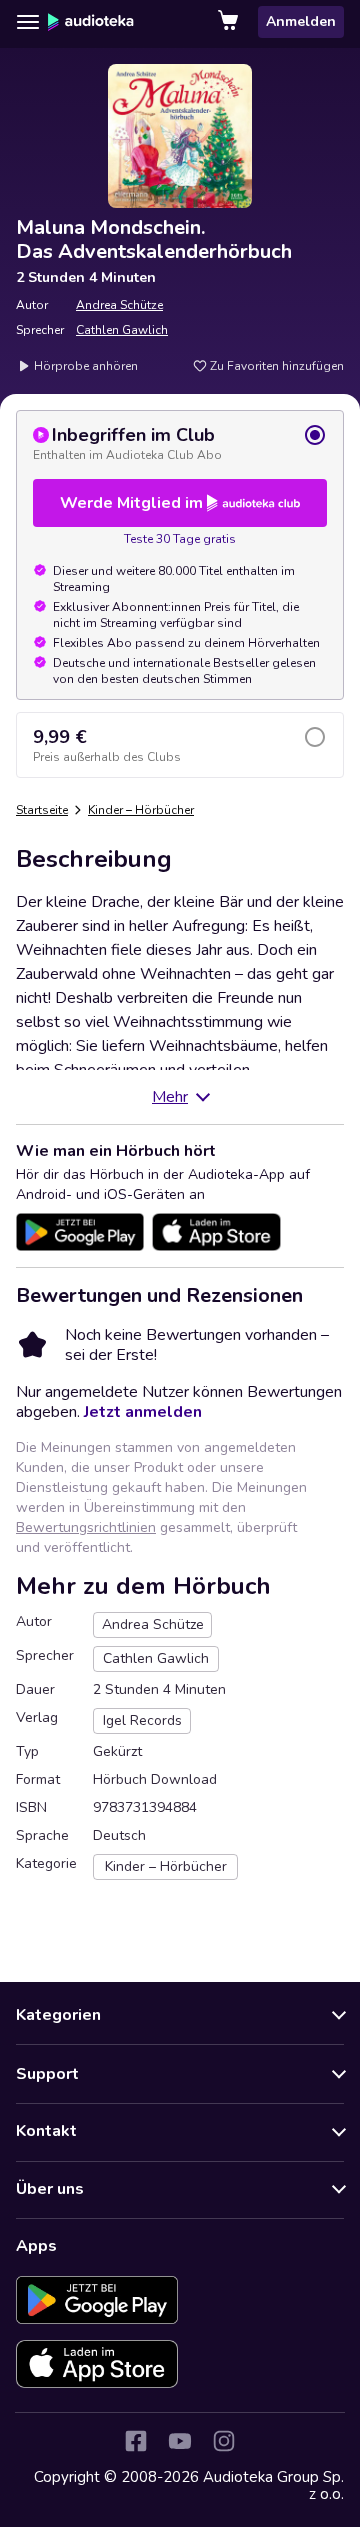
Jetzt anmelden (143, 1412)
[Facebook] (136, 2441)
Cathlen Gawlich (122, 330)
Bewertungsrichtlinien (86, 1527)
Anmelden (301, 21)
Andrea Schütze (119, 305)
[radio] (180, 443)
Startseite (42, 810)
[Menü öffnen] (28, 22)
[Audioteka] (91, 22)
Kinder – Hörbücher (141, 810)
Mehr (170, 1097)
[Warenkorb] (230, 22)
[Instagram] (224, 2441)
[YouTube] (180, 2441)
